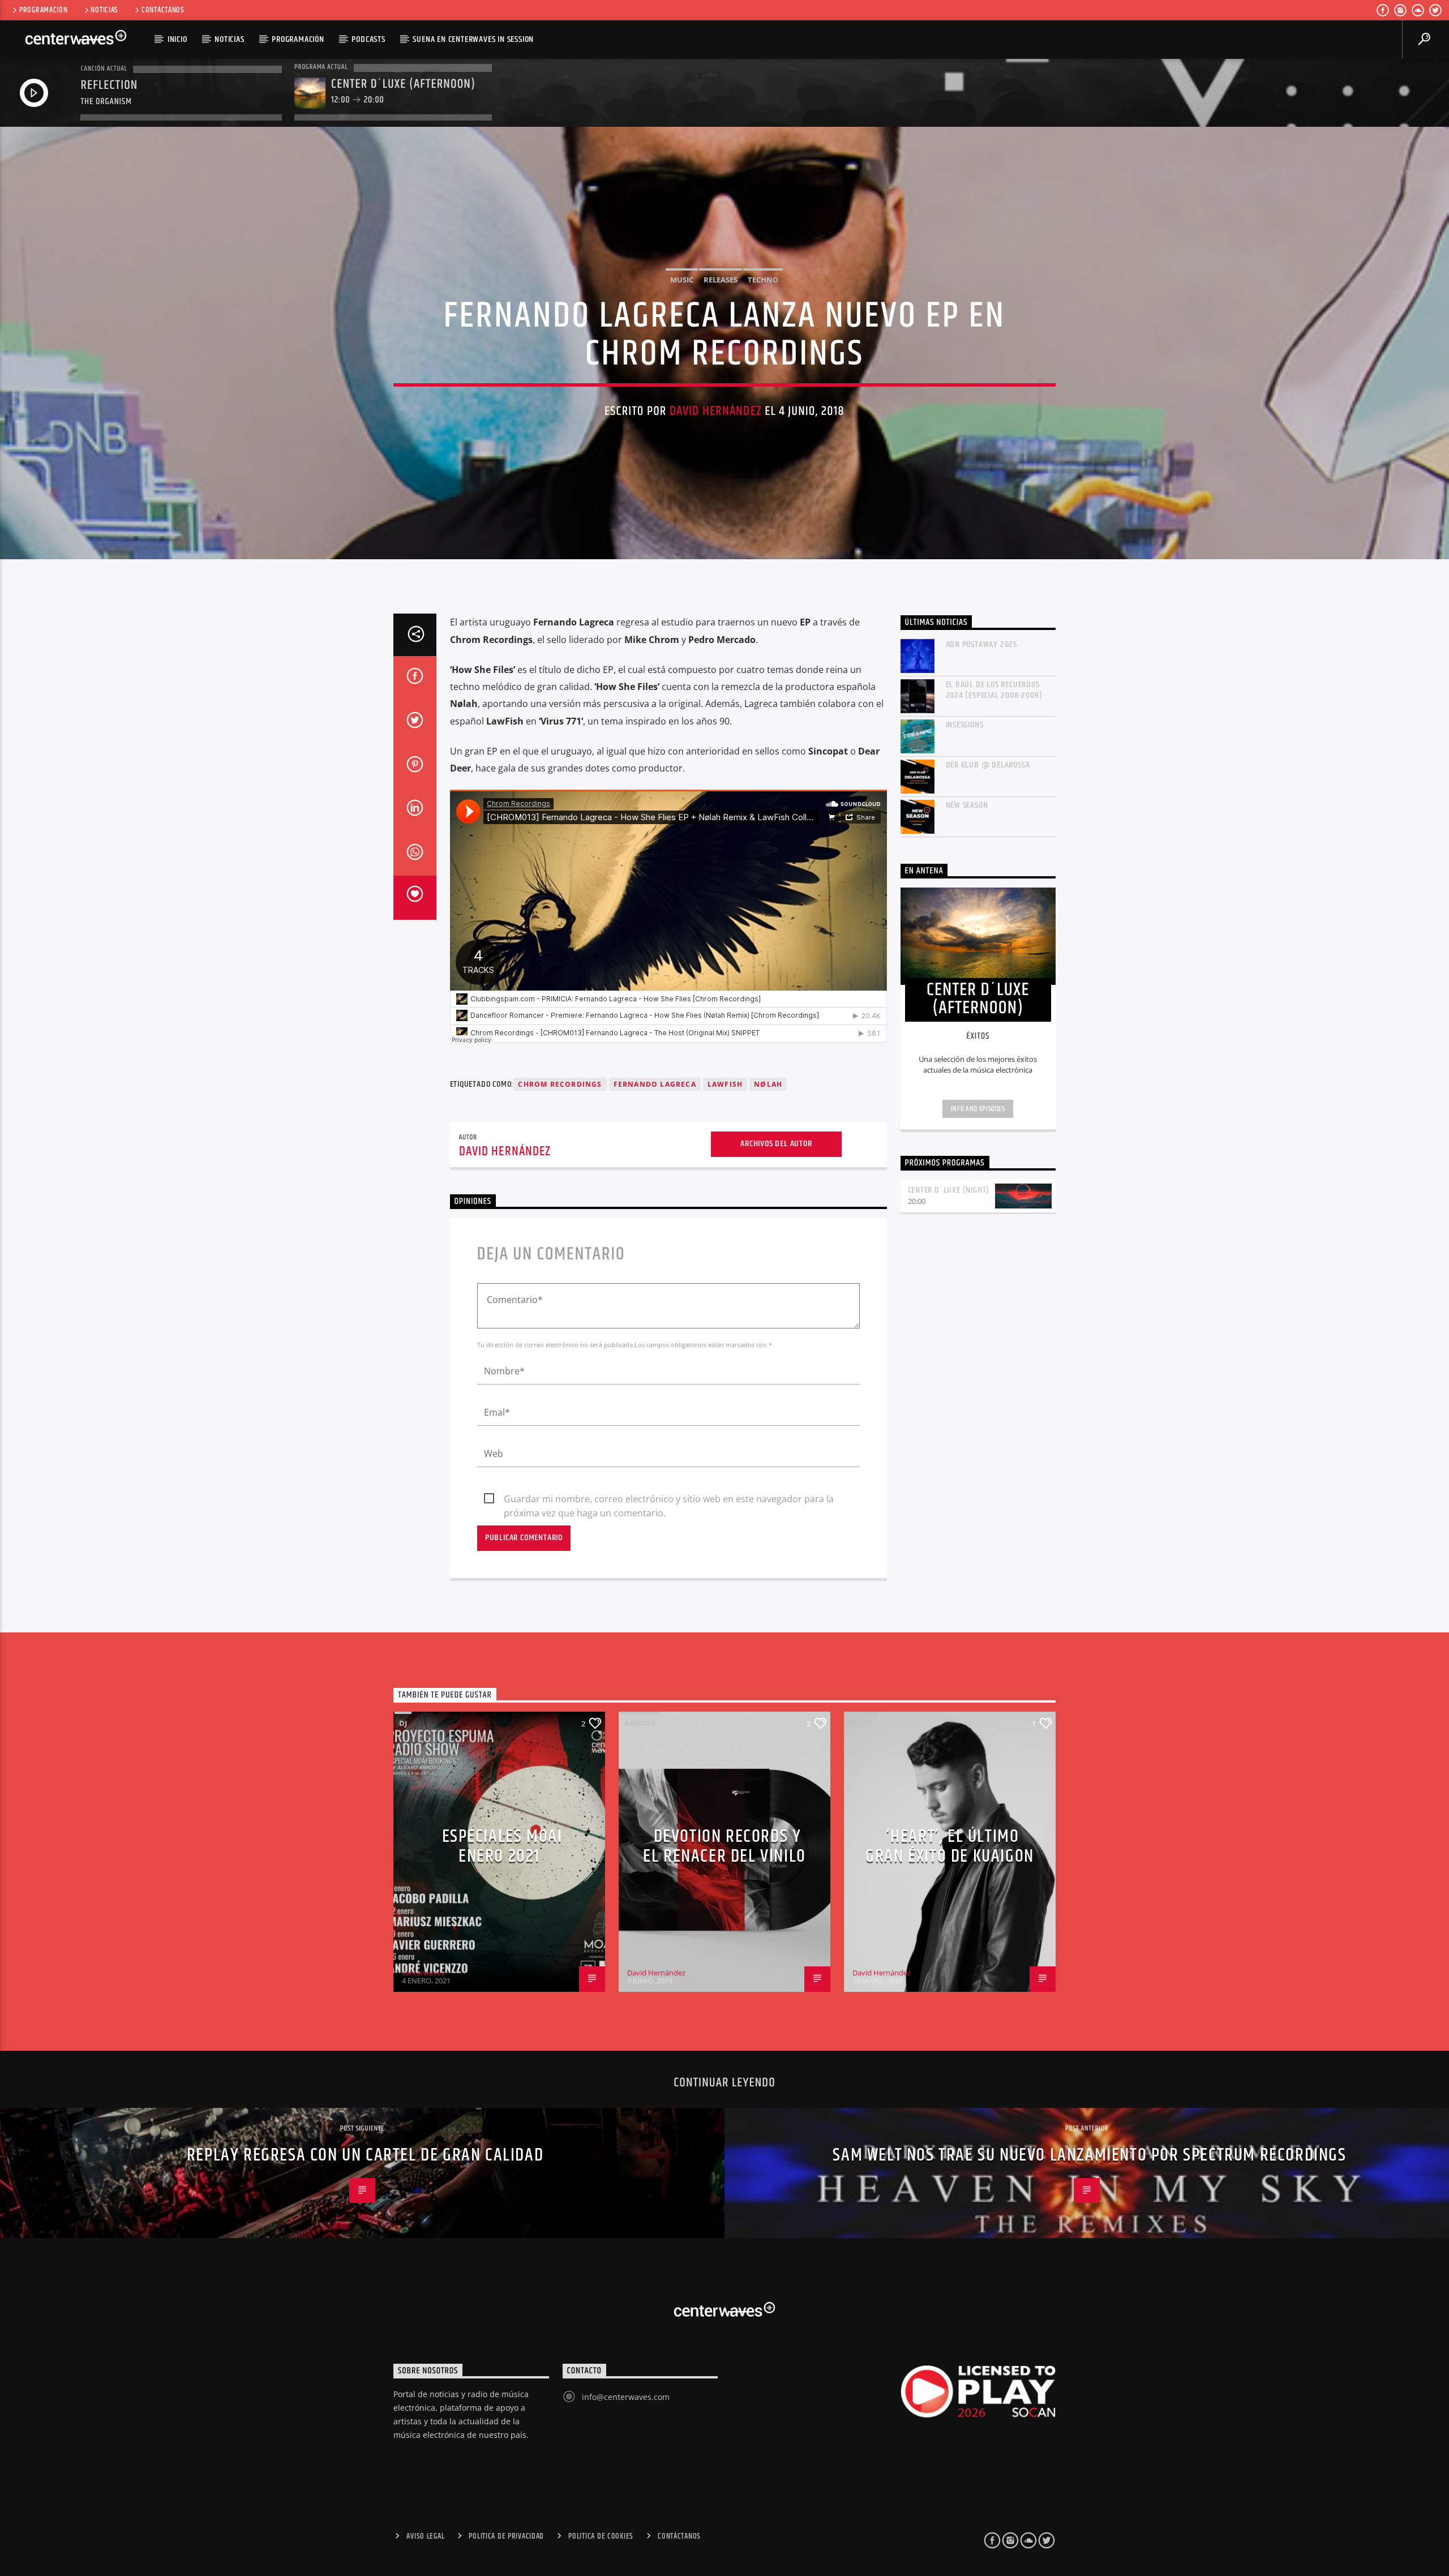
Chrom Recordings (560, 1084)
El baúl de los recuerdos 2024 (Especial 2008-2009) (994, 690)
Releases (721, 280)
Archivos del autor (776, 1144)
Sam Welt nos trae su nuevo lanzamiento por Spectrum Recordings (1089, 2155)
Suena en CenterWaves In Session (473, 39)
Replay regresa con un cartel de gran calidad (365, 2155)
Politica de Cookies (601, 2536)
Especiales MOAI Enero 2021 (502, 1846)
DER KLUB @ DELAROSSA (988, 765)
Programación (44, 10)
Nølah (768, 1084)
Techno (763, 280)
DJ (403, 1723)
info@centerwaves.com (626, 2397)
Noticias (104, 10)
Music (682, 280)
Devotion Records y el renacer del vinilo (724, 1846)
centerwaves (423, 1973)
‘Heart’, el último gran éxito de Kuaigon (950, 1846)
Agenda (640, 1723)
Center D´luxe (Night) (949, 1190)
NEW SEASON (967, 805)
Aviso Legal (425, 2536)
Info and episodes (978, 1109)
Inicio (177, 39)
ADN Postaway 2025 (982, 644)
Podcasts (368, 39)
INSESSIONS (965, 725)
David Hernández (716, 411)
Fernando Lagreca (655, 1084)
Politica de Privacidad (506, 2536)
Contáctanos (163, 10)
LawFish (725, 1084)
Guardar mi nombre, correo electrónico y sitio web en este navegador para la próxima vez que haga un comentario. (669, 1499)
